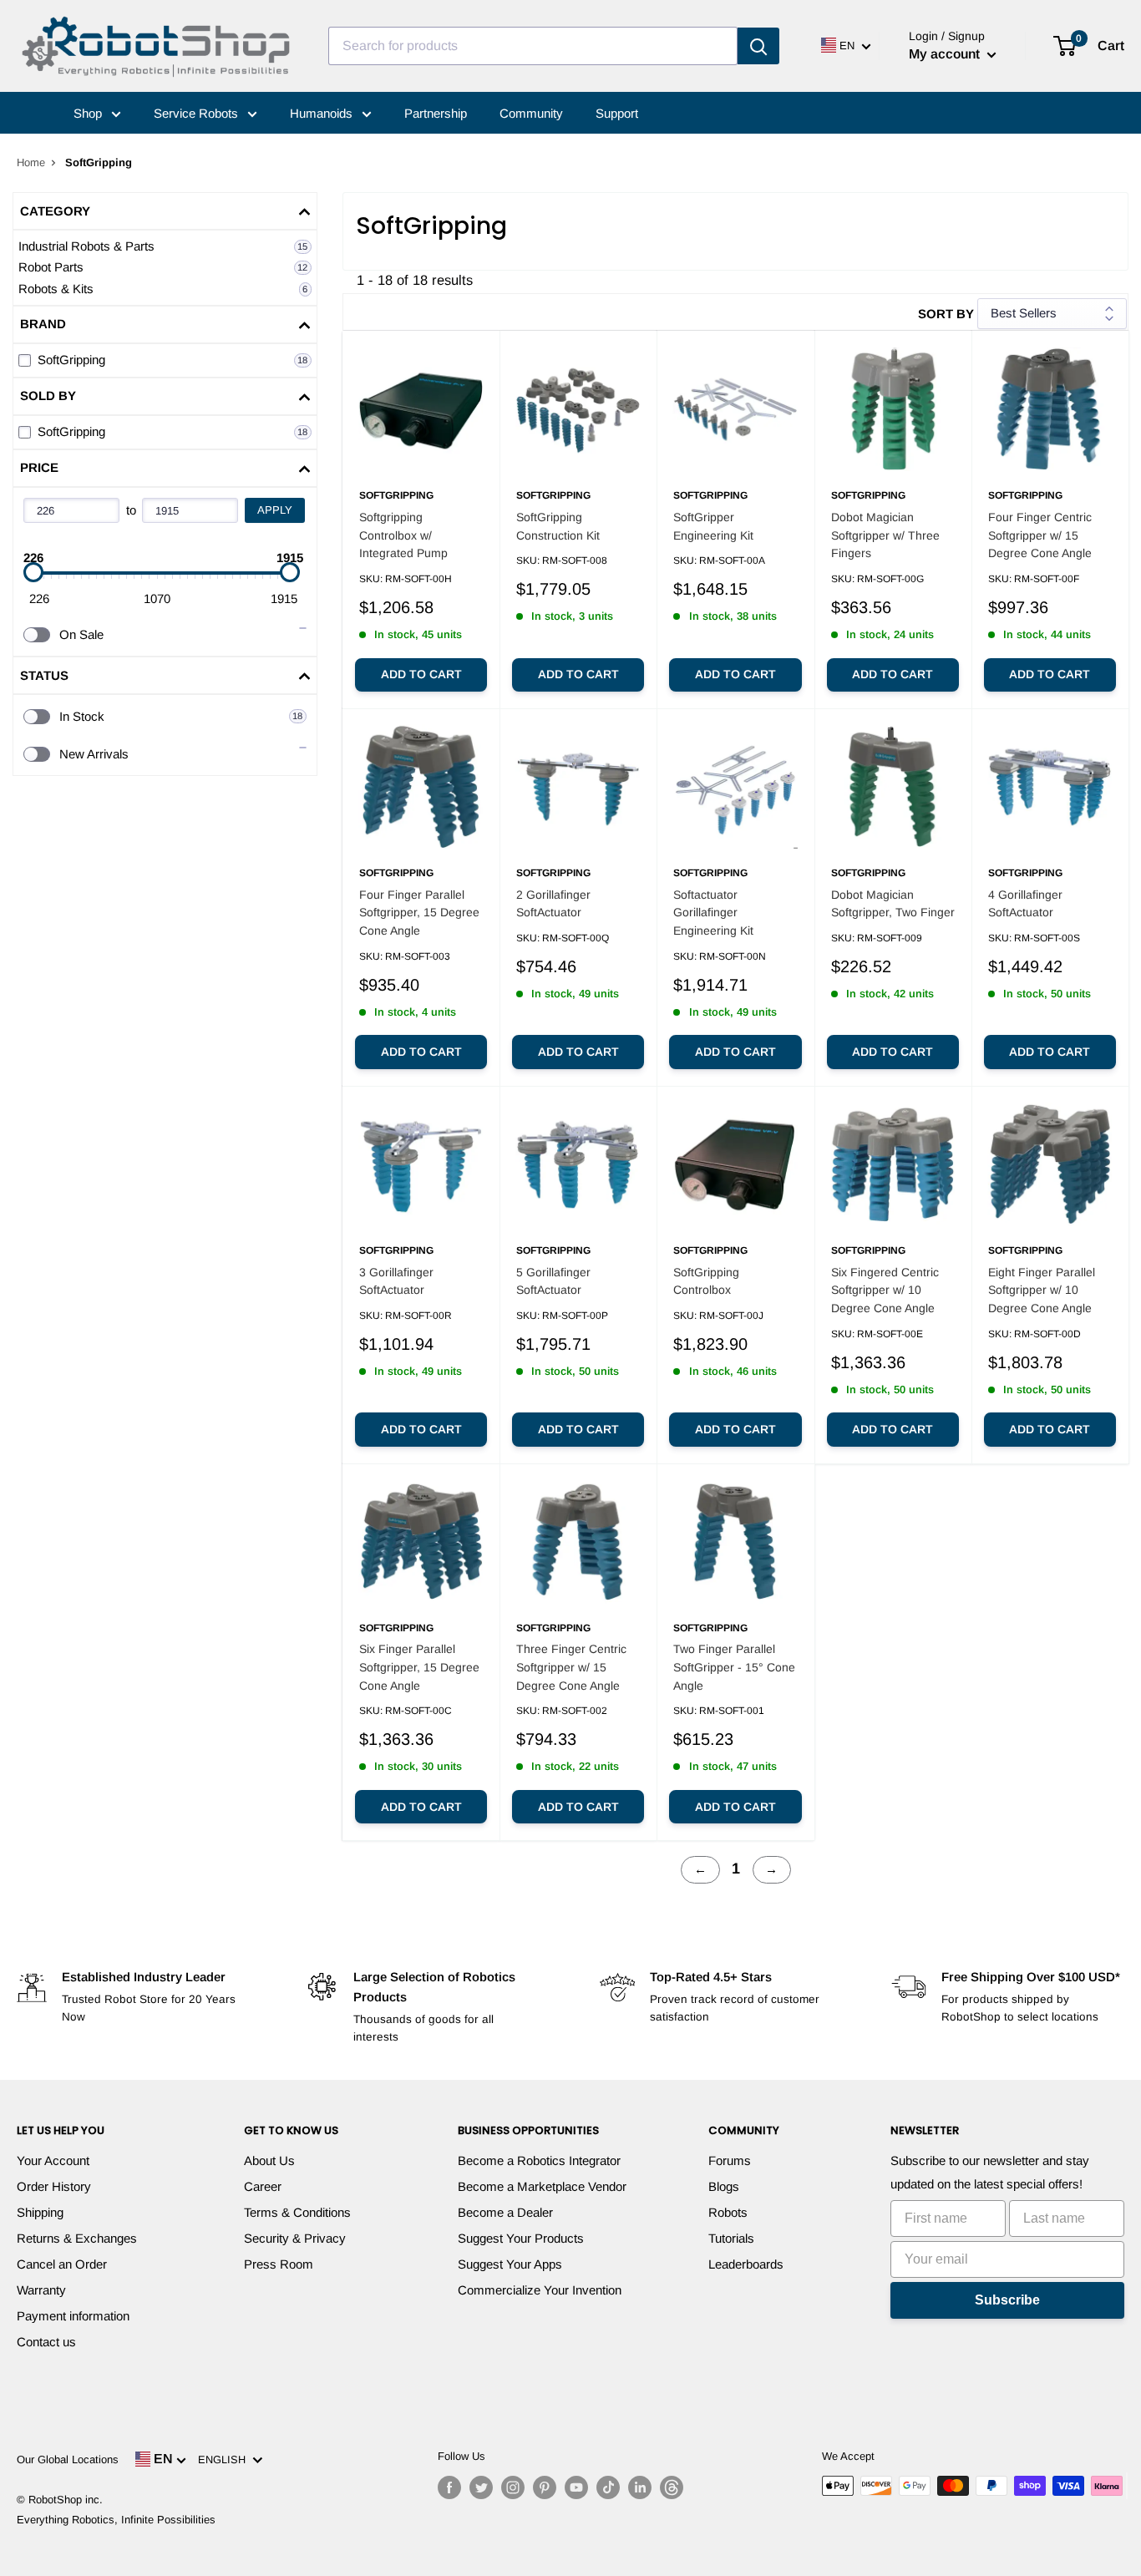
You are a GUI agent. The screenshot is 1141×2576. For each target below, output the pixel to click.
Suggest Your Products (521, 2238)
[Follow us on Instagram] (513, 2487)
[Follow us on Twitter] (481, 2487)
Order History (54, 2186)
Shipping (40, 2212)
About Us (269, 2160)
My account (946, 54)
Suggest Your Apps (510, 2264)
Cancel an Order (62, 2264)
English (225, 2459)
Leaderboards (746, 2264)
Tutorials (731, 2238)
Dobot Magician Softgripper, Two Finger (893, 904)
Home (31, 162)
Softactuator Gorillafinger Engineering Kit (713, 913)
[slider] (33, 572)
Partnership (436, 113)
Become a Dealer (505, 2212)
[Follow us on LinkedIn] (640, 2487)
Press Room (279, 2264)
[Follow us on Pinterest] (545, 2487)
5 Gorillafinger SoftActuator (553, 1281)
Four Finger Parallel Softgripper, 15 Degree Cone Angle (419, 913)
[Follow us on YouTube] (576, 2487)
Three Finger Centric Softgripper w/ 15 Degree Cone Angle (571, 1667)
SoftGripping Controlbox (706, 1281)
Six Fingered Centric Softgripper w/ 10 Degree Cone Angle (885, 1290)
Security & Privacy (295, 2238)
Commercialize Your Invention (540, 2290)
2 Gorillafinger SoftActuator (553, 904)
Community (531, 113)
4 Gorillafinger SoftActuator (1025, 904)
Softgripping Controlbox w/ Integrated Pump (403, 535)
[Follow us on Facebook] (449, 2487)
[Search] (758, 46)
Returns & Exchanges (77, 2238)
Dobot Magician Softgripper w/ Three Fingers (885, 535)
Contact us (46, 2342)
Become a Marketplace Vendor (542, 2186)
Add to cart (421, 674)
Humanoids (323, 113)
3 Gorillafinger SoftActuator (396, 1281)
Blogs (724, 2186)
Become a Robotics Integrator (539, 2160)
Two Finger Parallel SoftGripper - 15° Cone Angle (734, 1667)
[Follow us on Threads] (672, 2487)
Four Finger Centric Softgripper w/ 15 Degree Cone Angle (1040, 535)
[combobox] (533, 46)
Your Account (53, 2160)
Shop (89, 113)
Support (617, 113)
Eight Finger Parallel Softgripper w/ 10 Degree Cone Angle (1042, 1290)
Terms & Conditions (297, 2212)
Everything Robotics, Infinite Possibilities (116, 2520)
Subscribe (1007, 2300)
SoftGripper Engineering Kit (713, 526)
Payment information (73, 2316)
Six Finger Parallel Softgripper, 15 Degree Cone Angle (419, 1667)
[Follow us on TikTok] (608, 2487)
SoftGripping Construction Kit (558, 526)
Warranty (41, 2290)
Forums (730, 2160)
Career (263, 2186)
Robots (728, 2212)
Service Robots (198, 113)
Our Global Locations (68, 2459)
